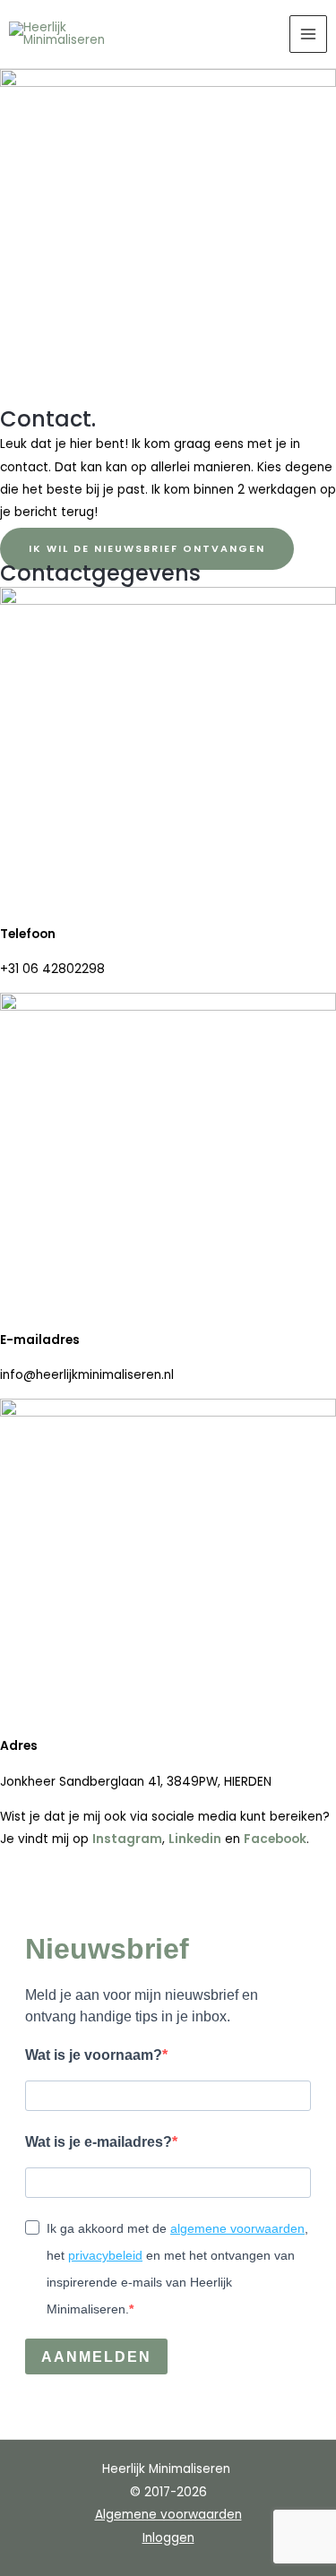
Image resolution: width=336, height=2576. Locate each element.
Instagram (127, 1839)
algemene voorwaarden (237, 2228)
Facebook (275, 1839)
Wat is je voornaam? (94, 2055)
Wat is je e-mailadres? (99, 2142)
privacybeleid (105, 2255)
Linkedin (195, 1839)
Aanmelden (96, 2357)
